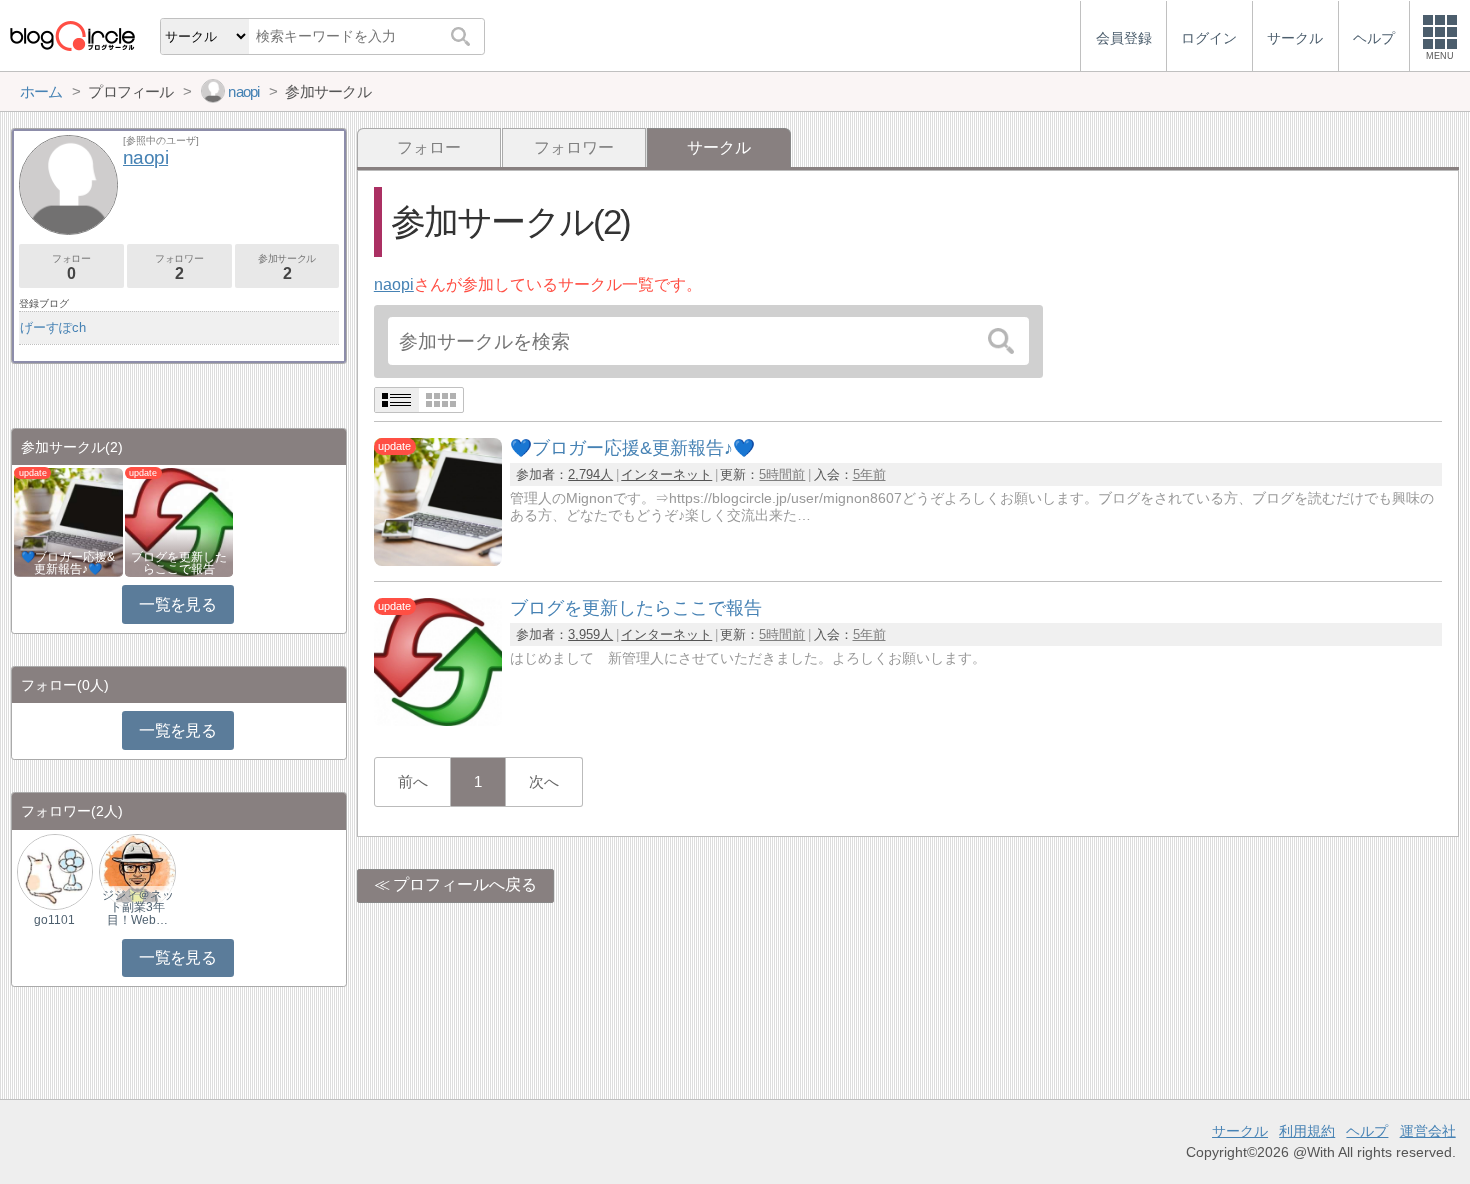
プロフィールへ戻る (465, 884)
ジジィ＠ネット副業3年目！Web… (138, 907)
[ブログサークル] (72, 35)
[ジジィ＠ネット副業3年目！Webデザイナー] (137, 870)
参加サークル (287, 267)
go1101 (54, 920)
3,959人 (590, 634)
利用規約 (1307, 1131)
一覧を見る (177, 604)
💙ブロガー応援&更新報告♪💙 (68, 563)
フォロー (429, 147)
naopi (394, 284)
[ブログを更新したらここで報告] (438, 720)
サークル (1240, 1131)
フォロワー (574, 147)
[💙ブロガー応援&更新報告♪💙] (438, 560)
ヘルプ (1367, 1131)
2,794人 (590, 474)
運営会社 (1428, 1131)
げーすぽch (53, 327)
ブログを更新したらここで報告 (179, 563)
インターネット (666, 474)
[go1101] (55, 870)
